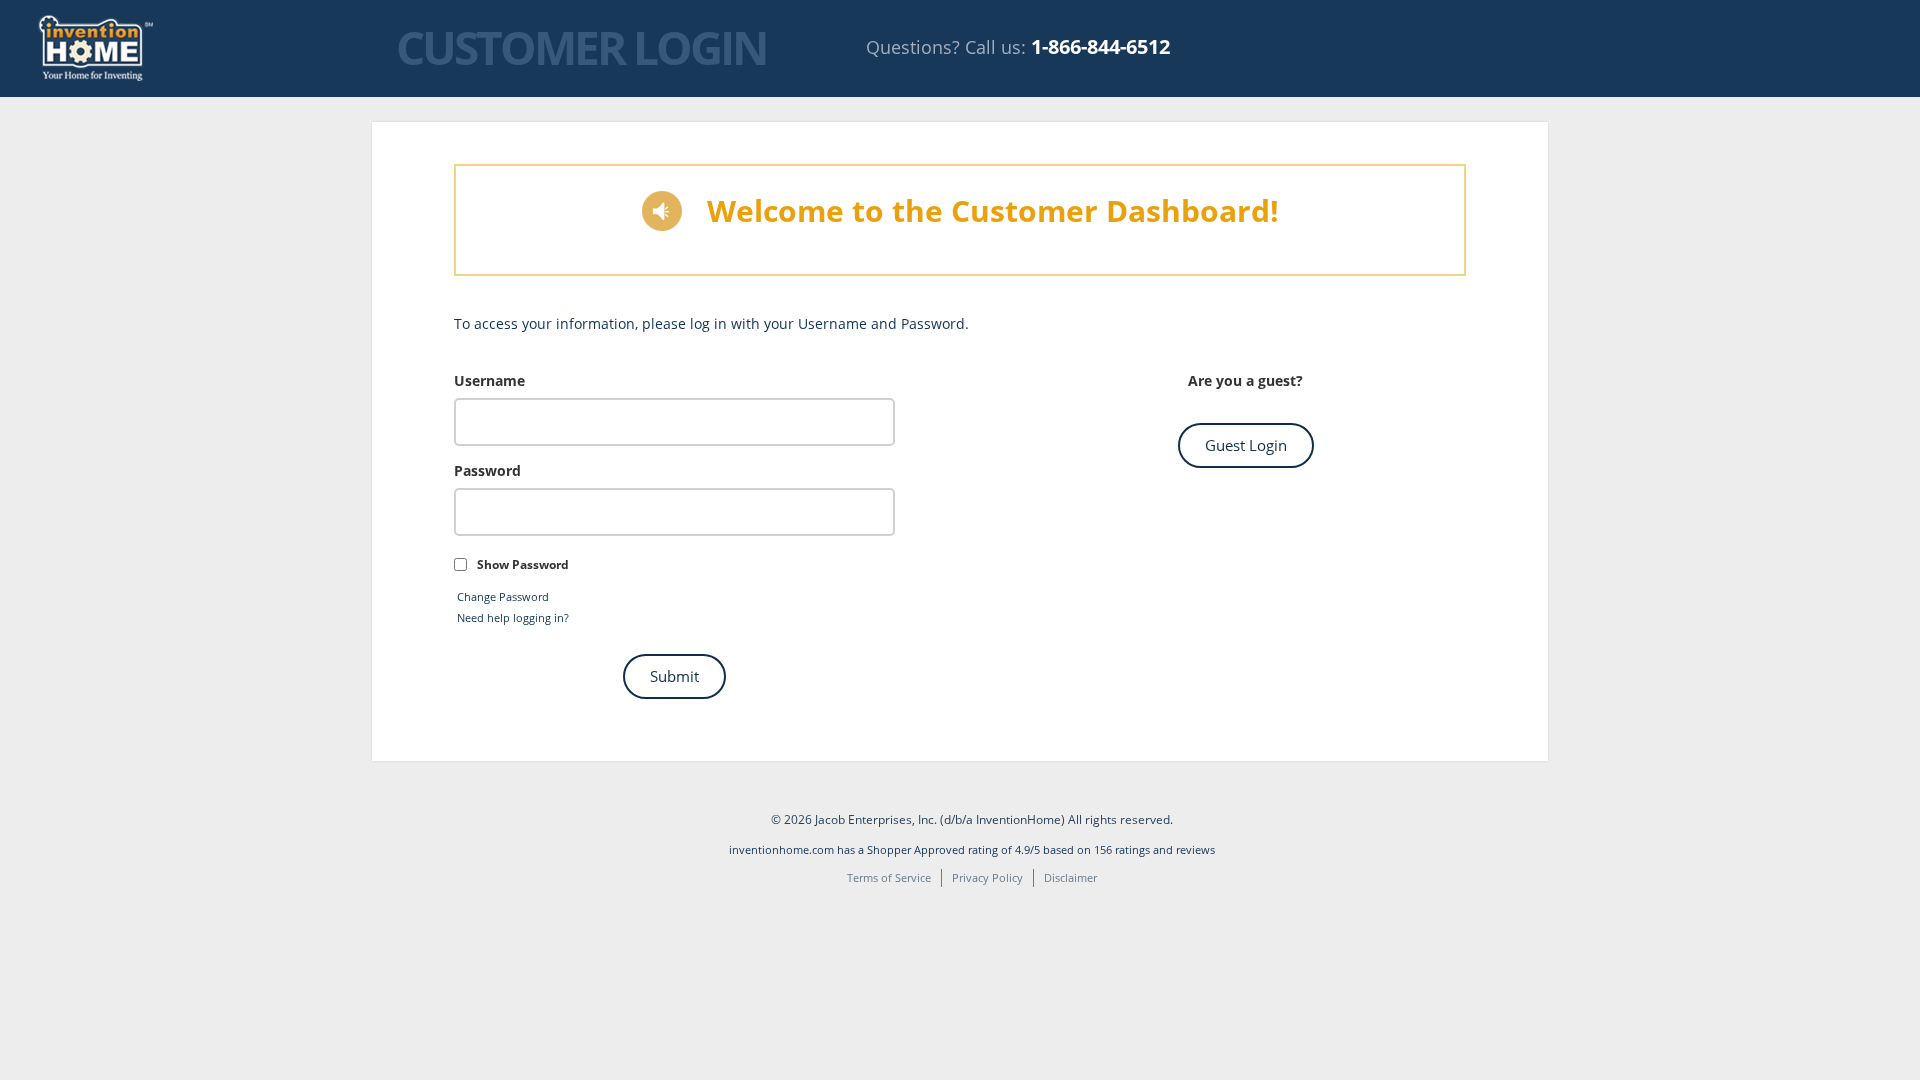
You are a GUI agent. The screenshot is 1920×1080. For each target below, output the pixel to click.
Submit (674, 676)
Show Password (523, 564)
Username (489, 380)
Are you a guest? (1245, 380)
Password (487, 470)
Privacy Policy (987, 877)
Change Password (503, 596)
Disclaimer (1070, 877)
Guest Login (1246, 445)
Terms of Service (889, 877)
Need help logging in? (513, 617)
